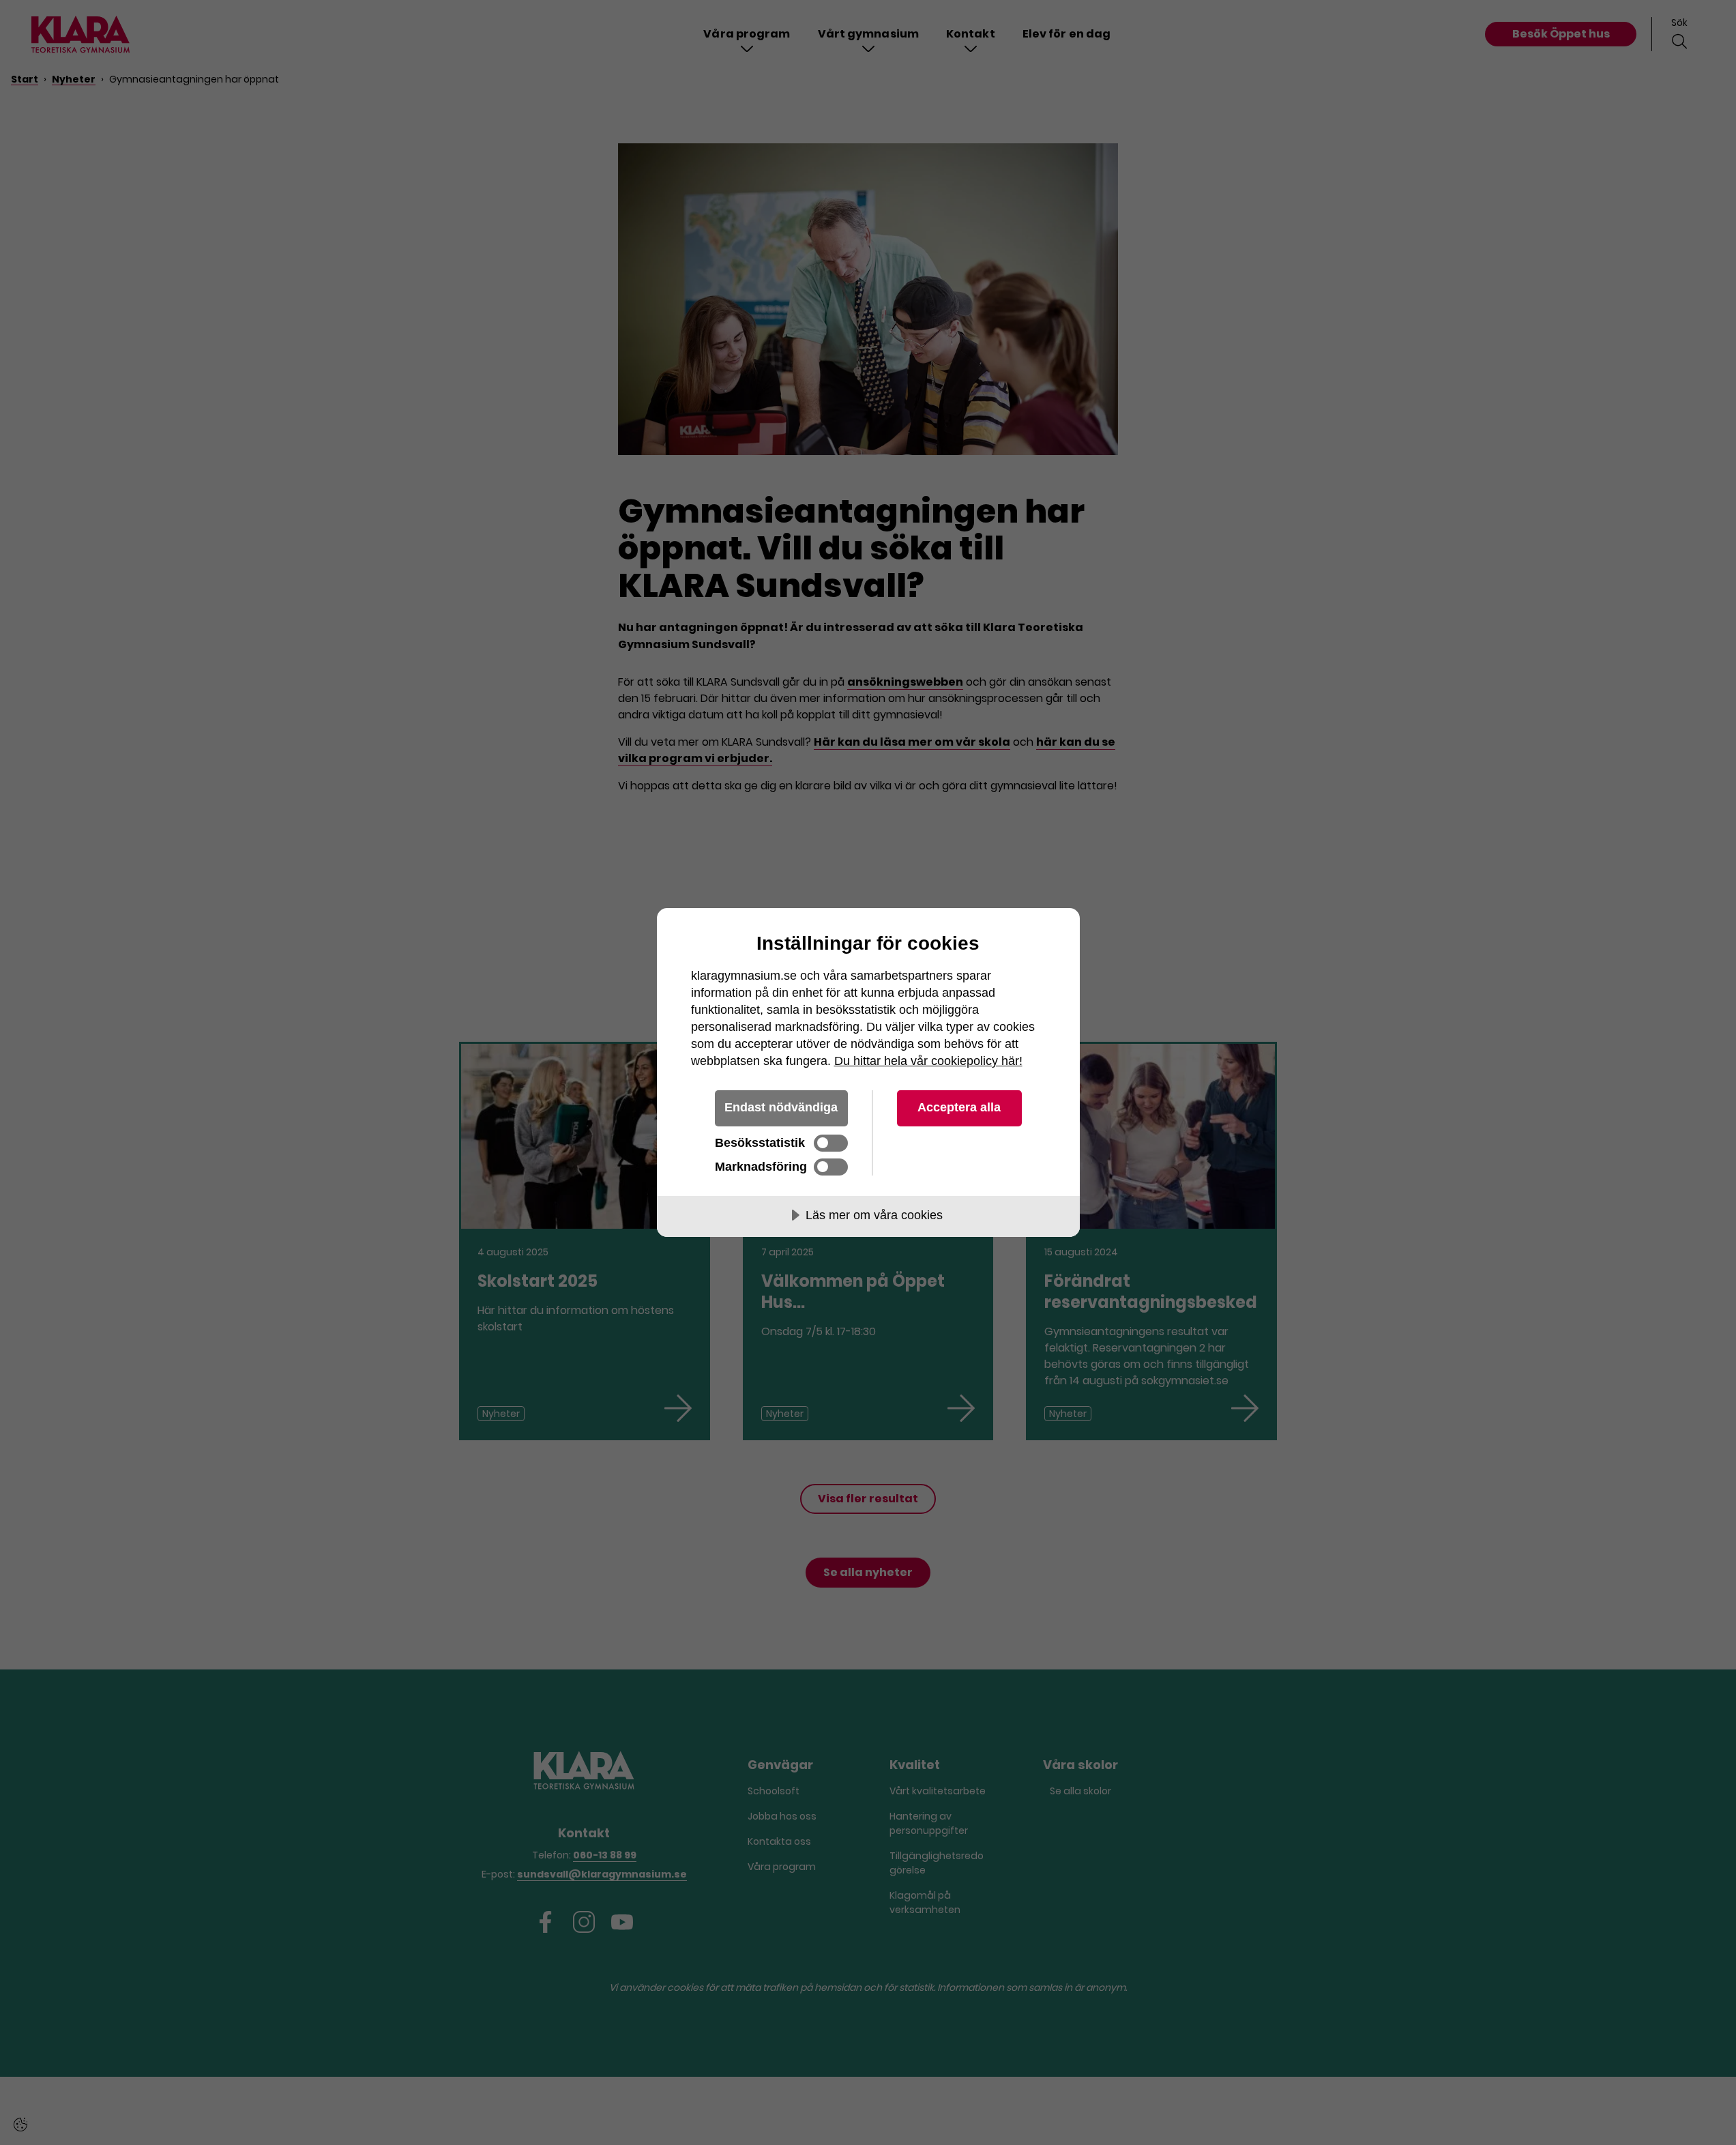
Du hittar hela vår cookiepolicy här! (928, 1061)
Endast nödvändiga (781, 1107)
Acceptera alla (959, 1107)
